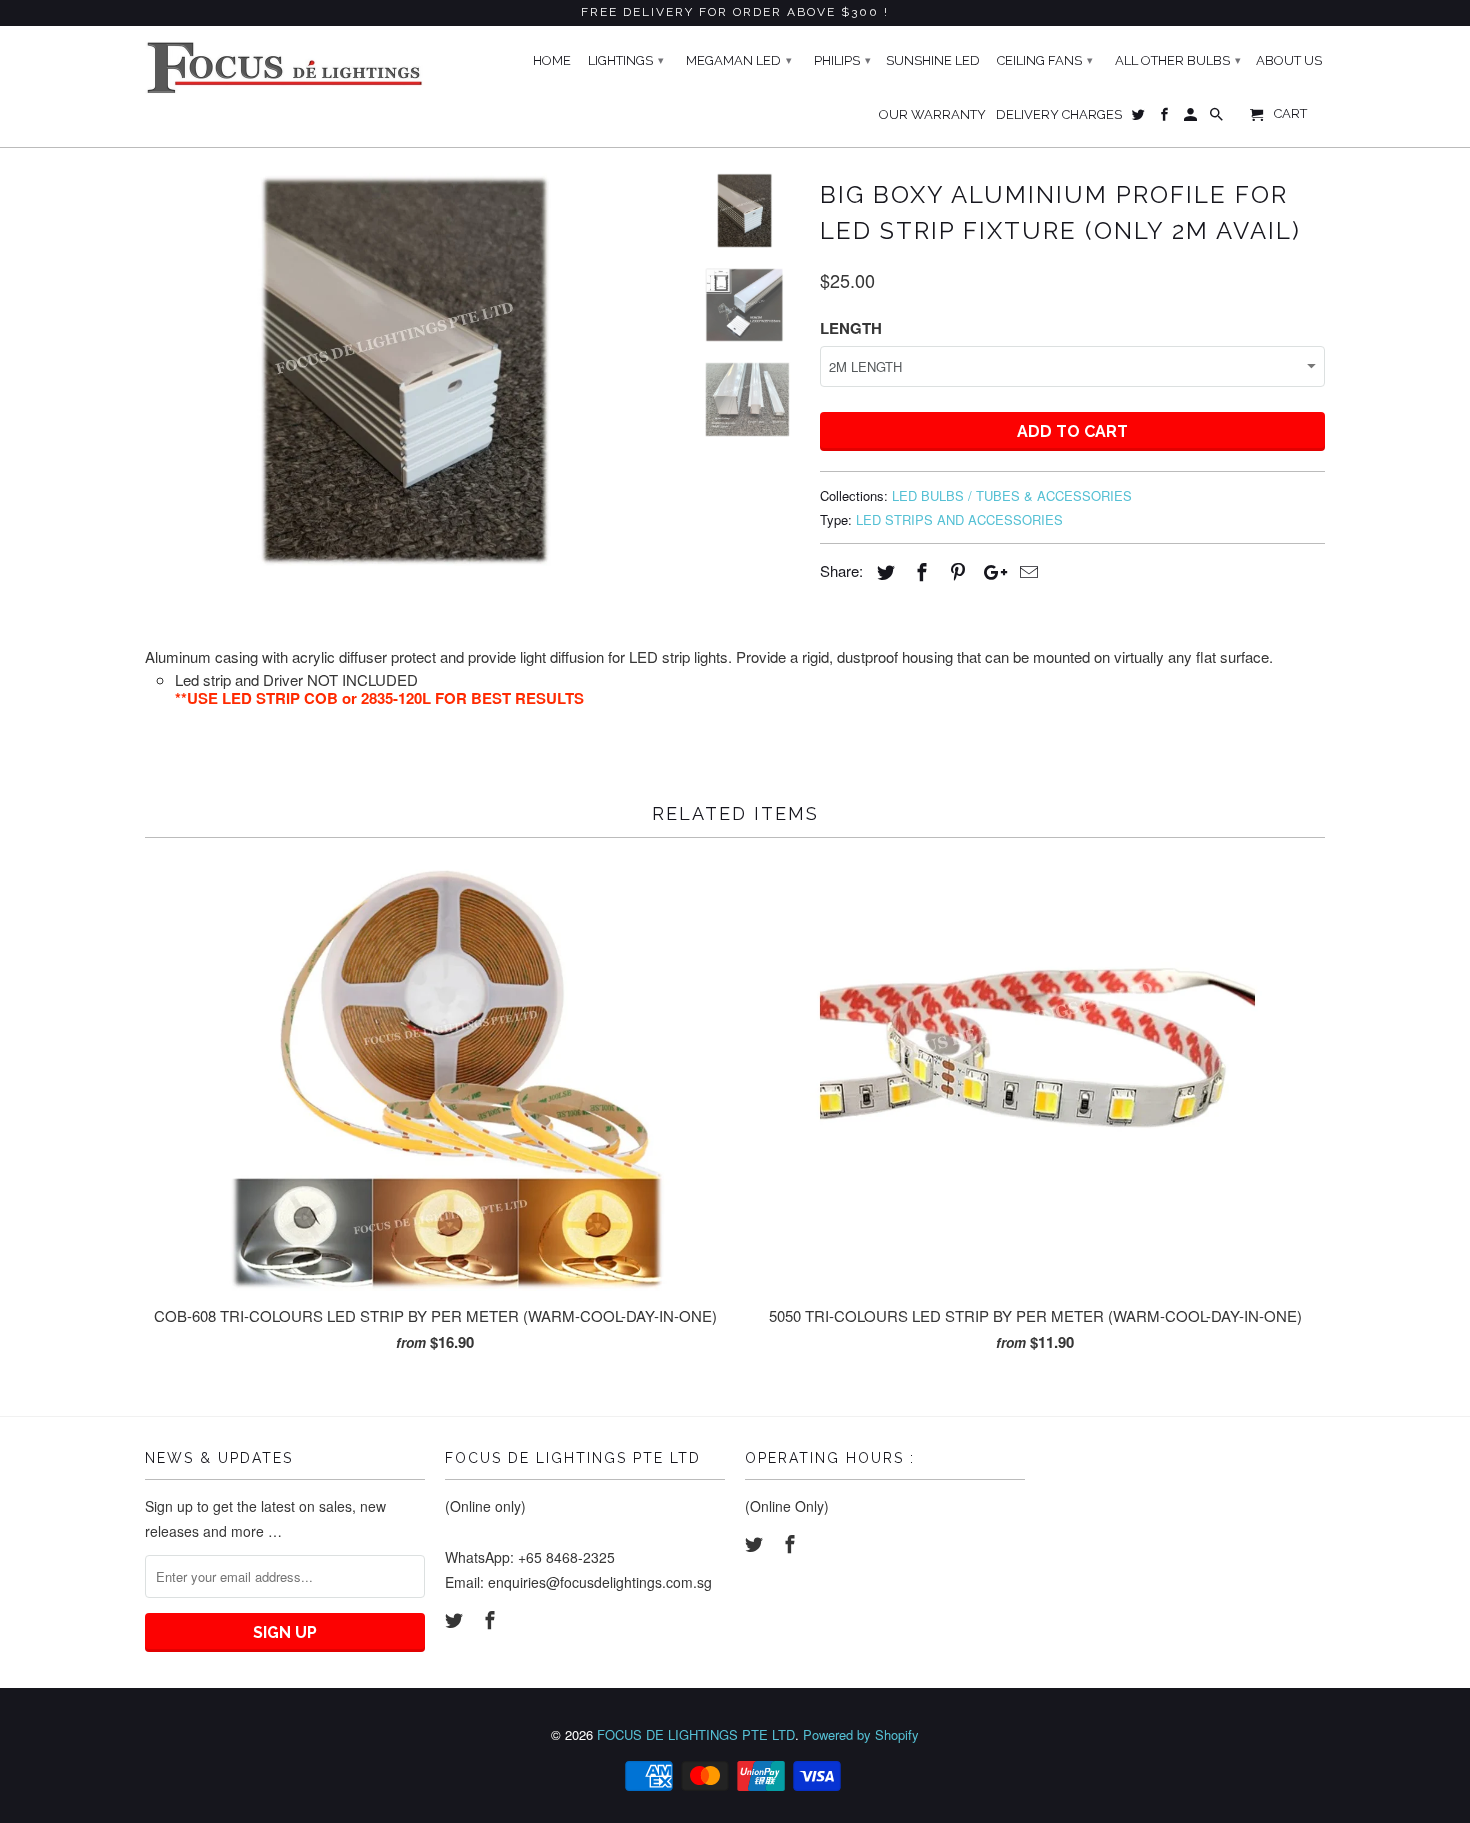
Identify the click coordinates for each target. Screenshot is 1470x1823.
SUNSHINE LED (933, 60)
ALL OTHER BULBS (1178, 60)
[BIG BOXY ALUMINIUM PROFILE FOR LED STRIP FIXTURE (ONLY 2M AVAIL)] (407, 369)
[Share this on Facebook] (919, 571)
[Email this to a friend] (1026, 571)
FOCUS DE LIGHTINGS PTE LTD (696, 1734)
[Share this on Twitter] (883, 571)
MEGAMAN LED (739, 60)
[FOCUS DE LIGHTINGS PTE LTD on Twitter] (456, 1619)
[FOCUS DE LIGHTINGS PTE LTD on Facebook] (492, 1619)
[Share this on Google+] (990, 571)
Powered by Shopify (861, 1734)
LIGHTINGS (626, 60)
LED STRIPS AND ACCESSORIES (959, 519)
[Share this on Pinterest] (955, 571)
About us (1289, 60)
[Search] (1218, 119)
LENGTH (851, 328)
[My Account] (1192, 119)
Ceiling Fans (1045, 60)
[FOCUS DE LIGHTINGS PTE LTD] (285, 67)
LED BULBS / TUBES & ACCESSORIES (1012, 495)
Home (552, 60)
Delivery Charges (1059, 114)
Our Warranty (932, 114)
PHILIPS (842, 60)
